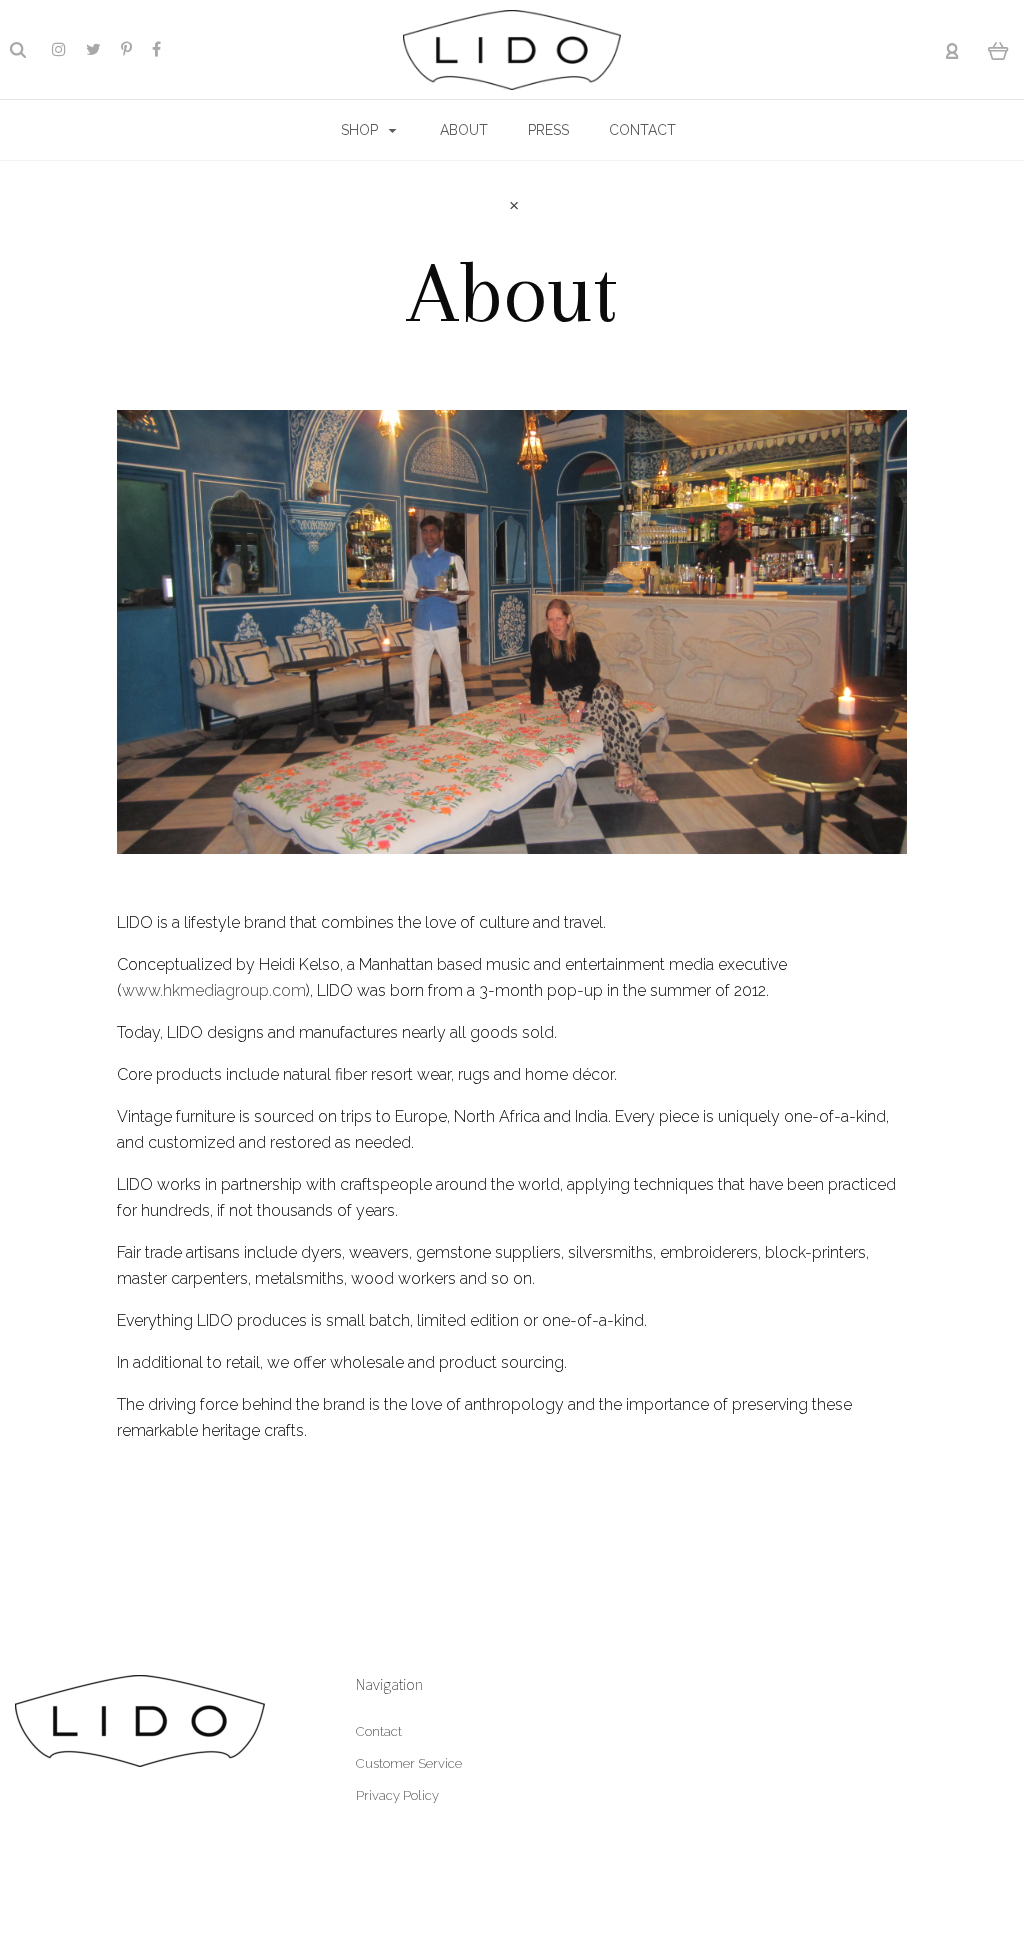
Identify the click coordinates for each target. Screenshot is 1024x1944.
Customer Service (409, 1763)
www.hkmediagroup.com (214, 990)
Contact (379, 1731)
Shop (361, 130)
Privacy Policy (397, 1795)
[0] (998, 50)
